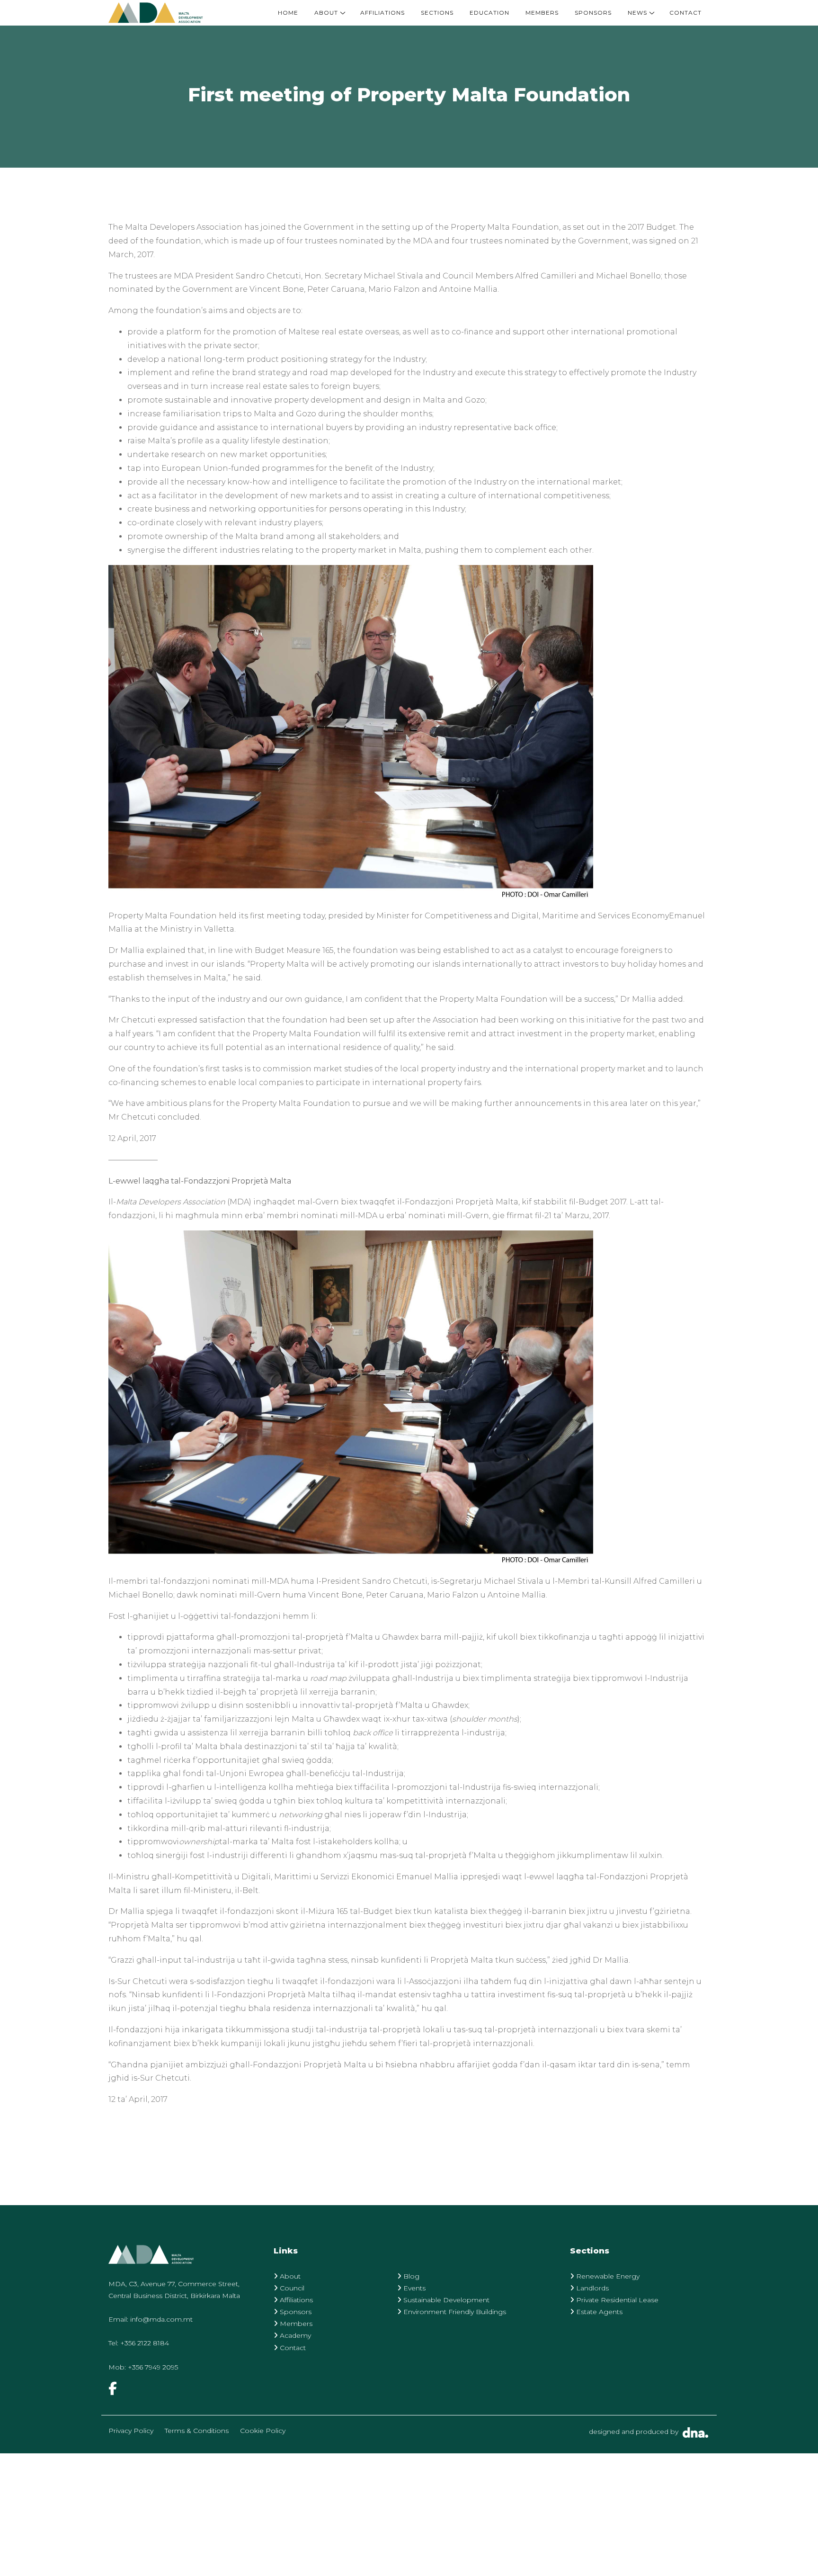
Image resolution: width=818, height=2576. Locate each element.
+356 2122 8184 (145, 2343)
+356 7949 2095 (153, 2367)
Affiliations (382, 13)
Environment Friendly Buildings (454, 2312)
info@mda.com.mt (161, 2319)
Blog (410, 2276)
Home (288, 13)
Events (413, 2288)
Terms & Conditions (197, 2431)
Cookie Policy (263, 2431)
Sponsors (593, 13)
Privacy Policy (131, 2431)
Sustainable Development (445, 2300)
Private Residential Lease (616, 2300)
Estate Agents (598, 2312)
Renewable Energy (607, 2276)
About (326, 13)
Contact (685, 13)
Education (489, 13)
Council (291, 2288)
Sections (437, 13)
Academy (294, 2335)
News (637, 13)
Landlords (591, 2288)
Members (542, 13)
